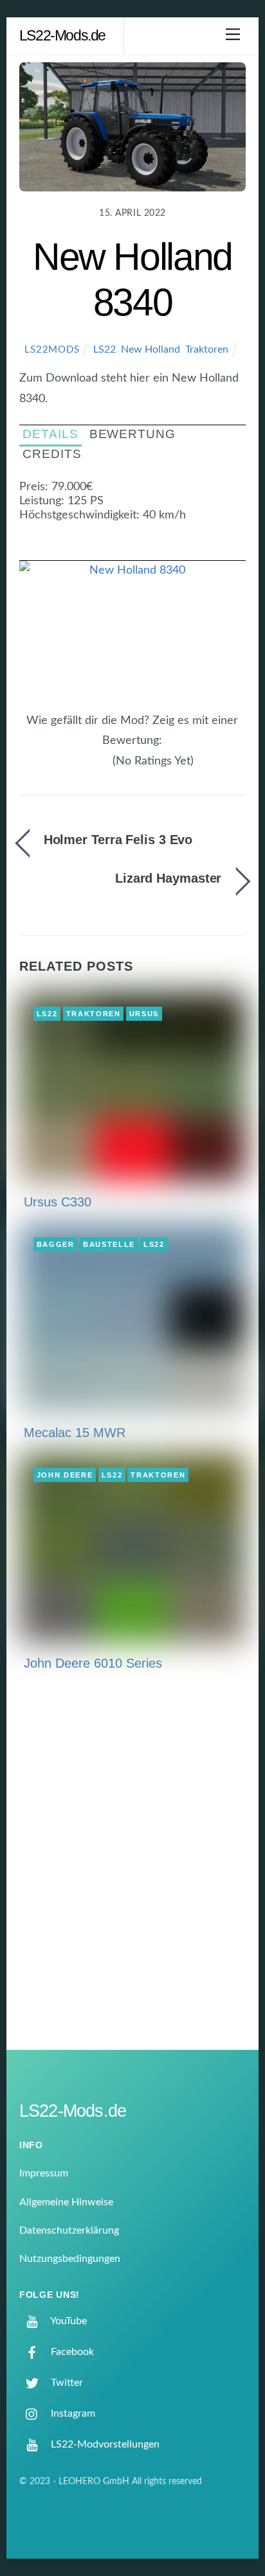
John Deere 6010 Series (93, 1663)
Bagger (56, 1244)
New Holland (151, 349)
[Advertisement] (132, 1870)
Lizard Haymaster (168, 878)
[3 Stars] (90, 768)
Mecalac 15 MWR (75, 1433)
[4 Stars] (98, 768)
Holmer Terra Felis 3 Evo (118, 840)
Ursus (144, 1014)
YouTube (68, 2321)
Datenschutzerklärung (69, 2230)
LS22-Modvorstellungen (104, 2444)
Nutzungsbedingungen (70, 2259)
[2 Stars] (82, 768)
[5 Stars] (105, 768)
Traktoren (207, 349)
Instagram (72, 2413)
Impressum (44, 2173)
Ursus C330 (58, 1202)
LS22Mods (52, 350)
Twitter (66, 2383)
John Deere (65, 1475)
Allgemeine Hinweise (66, 2202)
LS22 (105, 349)
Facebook (71, 2352)
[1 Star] (75, 768)
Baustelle (109, 1244)
